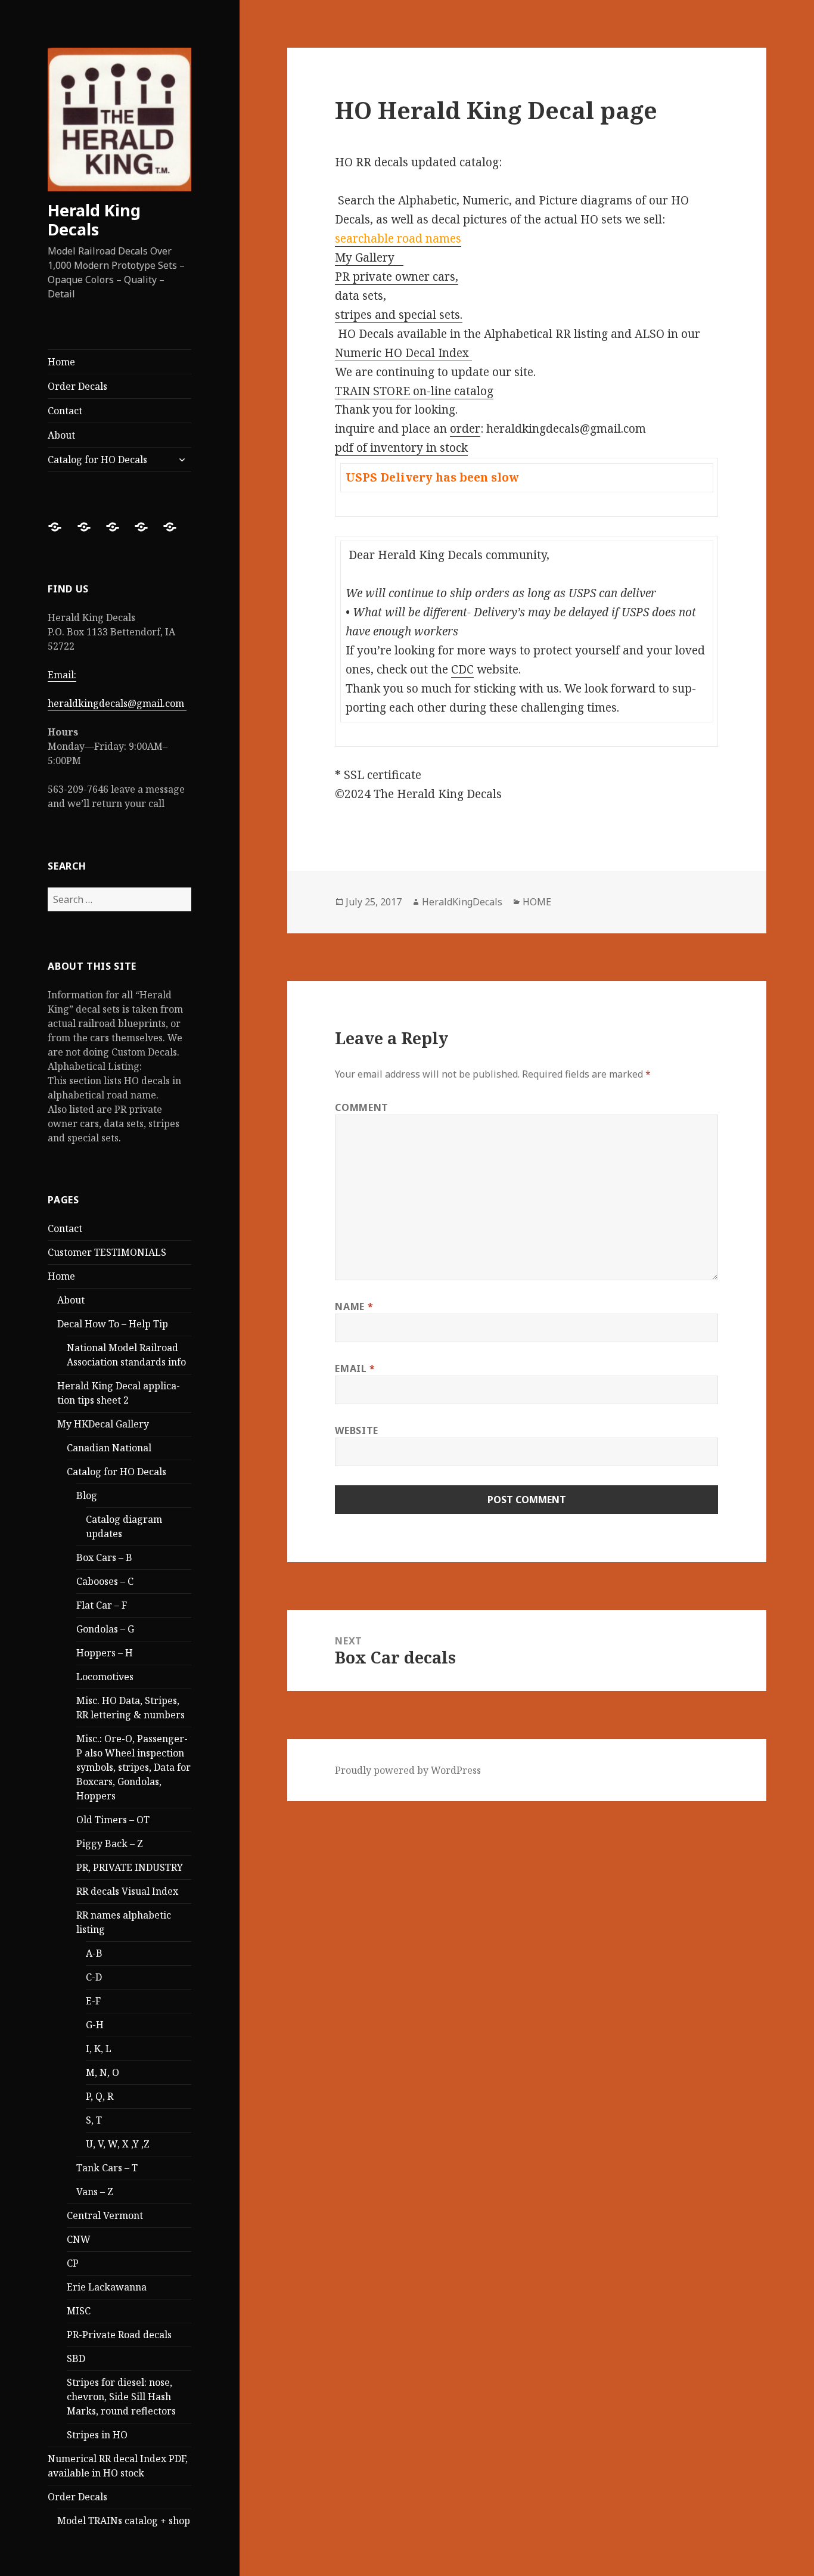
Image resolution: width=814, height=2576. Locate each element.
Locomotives (105, 1677)
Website (356, 1430)
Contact (65, 411)
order (465, 429)
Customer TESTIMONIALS (107, 1252)
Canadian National (109, 1448)
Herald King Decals (94, 220)
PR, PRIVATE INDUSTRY (130, 1867)
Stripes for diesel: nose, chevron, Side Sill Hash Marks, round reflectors (121, 2397)
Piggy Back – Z (110, 1843)
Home (61, 362)
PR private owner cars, (397, 277)
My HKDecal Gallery (103, 1424)
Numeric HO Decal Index (403, 353)
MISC (79, 2311)
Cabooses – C (105, 1581)
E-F (93, 2001)
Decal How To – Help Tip (113, 1324)
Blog (87, 1495)
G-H (95, 2025)
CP (73, 2263)
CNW (79, 2239)
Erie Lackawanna (107, 2287)
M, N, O (102, 2072)
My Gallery (369, 257)
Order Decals (77, 386)
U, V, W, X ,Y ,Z (118, 2144)
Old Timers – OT (113, 1820)
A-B (94, 1953)
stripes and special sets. (399, 315)
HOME (537, 902)
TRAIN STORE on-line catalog (414, 391)
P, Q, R (100, 2096)
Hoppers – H (105, 1653)
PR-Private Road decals (119, 2335)
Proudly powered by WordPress (408, 1770)
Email (355, 1368)
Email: (62, 675)
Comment (361, 1107)
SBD (76, 2358)
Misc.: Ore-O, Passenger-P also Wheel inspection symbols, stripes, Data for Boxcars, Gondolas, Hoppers (133, 1767)
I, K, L (99, 2049)
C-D (94, 1977)
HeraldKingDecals (462, 902)
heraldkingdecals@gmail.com (117, 703)
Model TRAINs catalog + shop (124, 2521)
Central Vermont (105, 2215)
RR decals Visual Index (127, 1891)
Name (354, 1306)
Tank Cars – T (107, 2168)
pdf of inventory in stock (401, 448)
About (61, 435)
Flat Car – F (102, 1605)
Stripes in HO (97, 2435)
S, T (94, 2120)
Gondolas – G (105, 1629)
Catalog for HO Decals (97, 460)
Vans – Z (95, 2192)
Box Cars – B (104, 1557)
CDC (462, 669)
